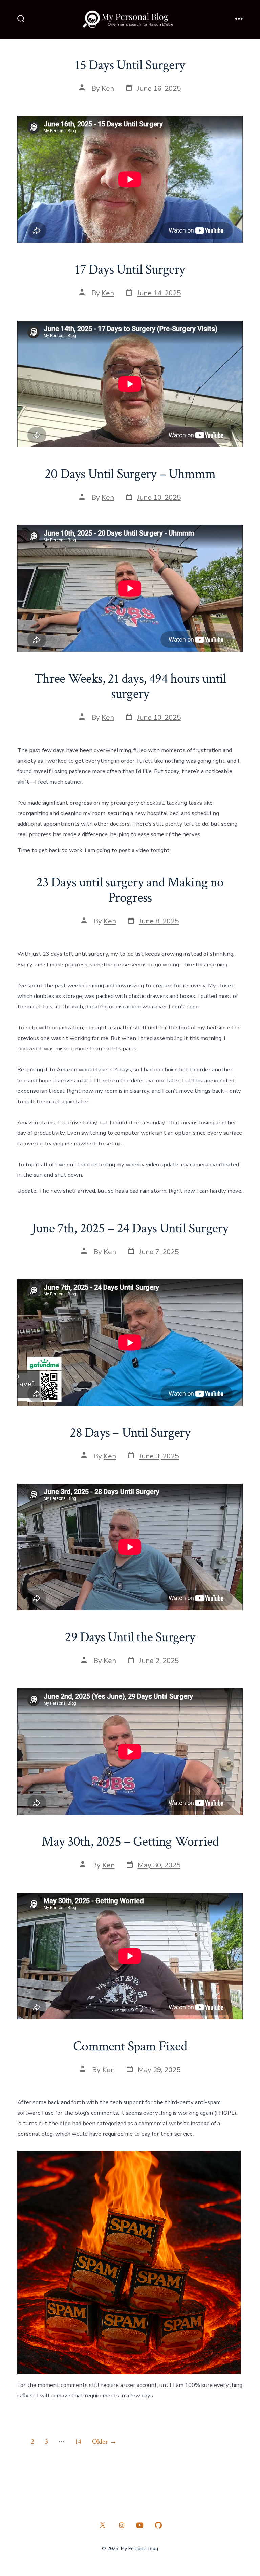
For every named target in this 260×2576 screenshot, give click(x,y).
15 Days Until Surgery (130, 65)
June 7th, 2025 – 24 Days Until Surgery (130, 1228)
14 (78, 2442)
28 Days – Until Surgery (130, 1433)
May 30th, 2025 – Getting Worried (130, 1842)
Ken (108, 88)
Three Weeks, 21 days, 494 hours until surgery (130, 686)
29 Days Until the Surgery (130, 1637)
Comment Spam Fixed (130, 2046)
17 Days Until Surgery (130, 269)
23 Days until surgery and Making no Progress (130, 890)
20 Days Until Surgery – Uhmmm (130, 474)
